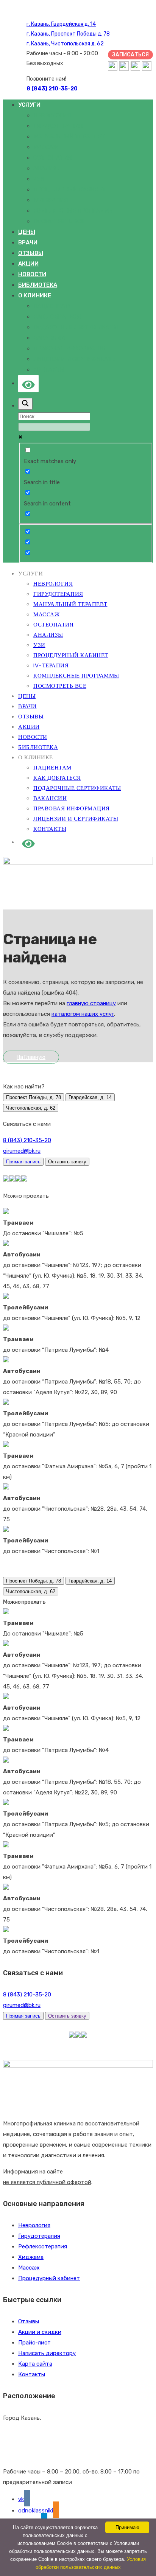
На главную (31, 1057)
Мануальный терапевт (69, 137)
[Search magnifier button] (25, 404)
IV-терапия (51, 200)
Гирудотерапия (58, 126)
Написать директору (47, 2353)
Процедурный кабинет (69, 190)
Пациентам (51, 306)
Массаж (46, 147)
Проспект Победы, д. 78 (34, 1097)
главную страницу (91, 1003)
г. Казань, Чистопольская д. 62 (65, 44)
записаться (130, 55)
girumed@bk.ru (22, 1151)
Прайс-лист (34, 2343)
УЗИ (39, 179)
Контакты (49, 370)
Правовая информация (70, 348)
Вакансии (49, 338)
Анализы (47, 168)
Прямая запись (23, 1162)
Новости (32, 274)
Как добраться (57, 317)
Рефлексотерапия (43, 2246)
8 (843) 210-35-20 (27, 1140)
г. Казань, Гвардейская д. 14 (61, 24)
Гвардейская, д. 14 (90, 1097)
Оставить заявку (67, 2016)
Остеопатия (52, 158)
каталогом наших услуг (83, 1014)
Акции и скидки (40, 2332)
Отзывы (31, 253)
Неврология (52, 115)
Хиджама (31, 2257)
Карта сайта (35, 2364)
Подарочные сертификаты (76, 327)
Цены (27, 232)
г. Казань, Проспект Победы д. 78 (68, 34)
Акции (28, 264)
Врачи (28, 243)
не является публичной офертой (47, 2182)
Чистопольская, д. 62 (31, 1108)
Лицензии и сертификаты (75, 359)
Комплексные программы (73, 211)
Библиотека (38, 285)
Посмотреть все (59, 221)
